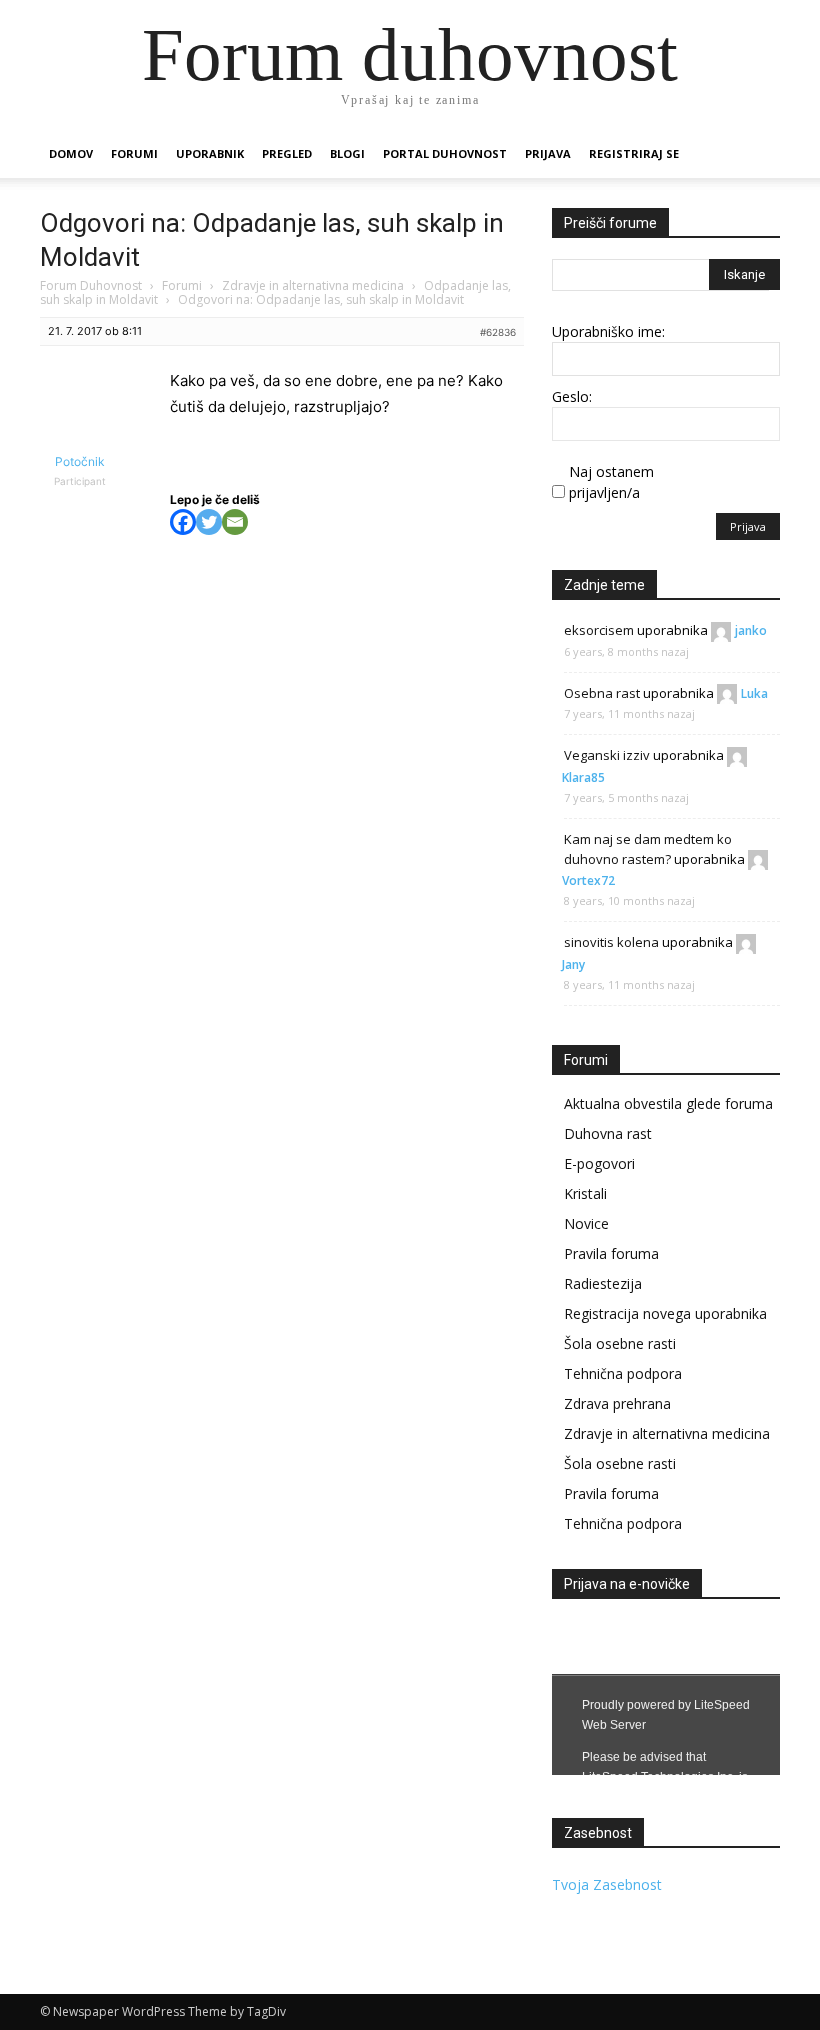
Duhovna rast (608, 1133)
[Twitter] (209, 522)
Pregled (287, 153)
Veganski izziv (607, 755)
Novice (586, 1223)
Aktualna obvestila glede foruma (668, 1103)
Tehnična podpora (623, 1373)
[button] (756, 154)
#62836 (498, 332)
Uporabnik (210, 153)
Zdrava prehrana (617, 1403)
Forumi (134, 153)
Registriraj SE (634, 153)
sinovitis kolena (611, 942)
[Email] (235, 522)
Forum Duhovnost (91, 285)
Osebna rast (602, 693)
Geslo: (572, 396)
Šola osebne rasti (620, 1343)
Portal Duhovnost (445, 153)
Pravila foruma (611, 1253)
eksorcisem (599, 630)
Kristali (585, 1193)
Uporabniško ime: (608, 331)
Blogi (347, 153)
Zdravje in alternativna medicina (313, 285)
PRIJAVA (548, 153)
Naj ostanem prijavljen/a (611, 482)
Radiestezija (603, 1283)
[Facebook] (183, 522)
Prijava (748, 526)
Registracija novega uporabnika (665, 1313)
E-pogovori (599, 1163)
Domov (71, 153)
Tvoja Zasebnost (607, 1884)
